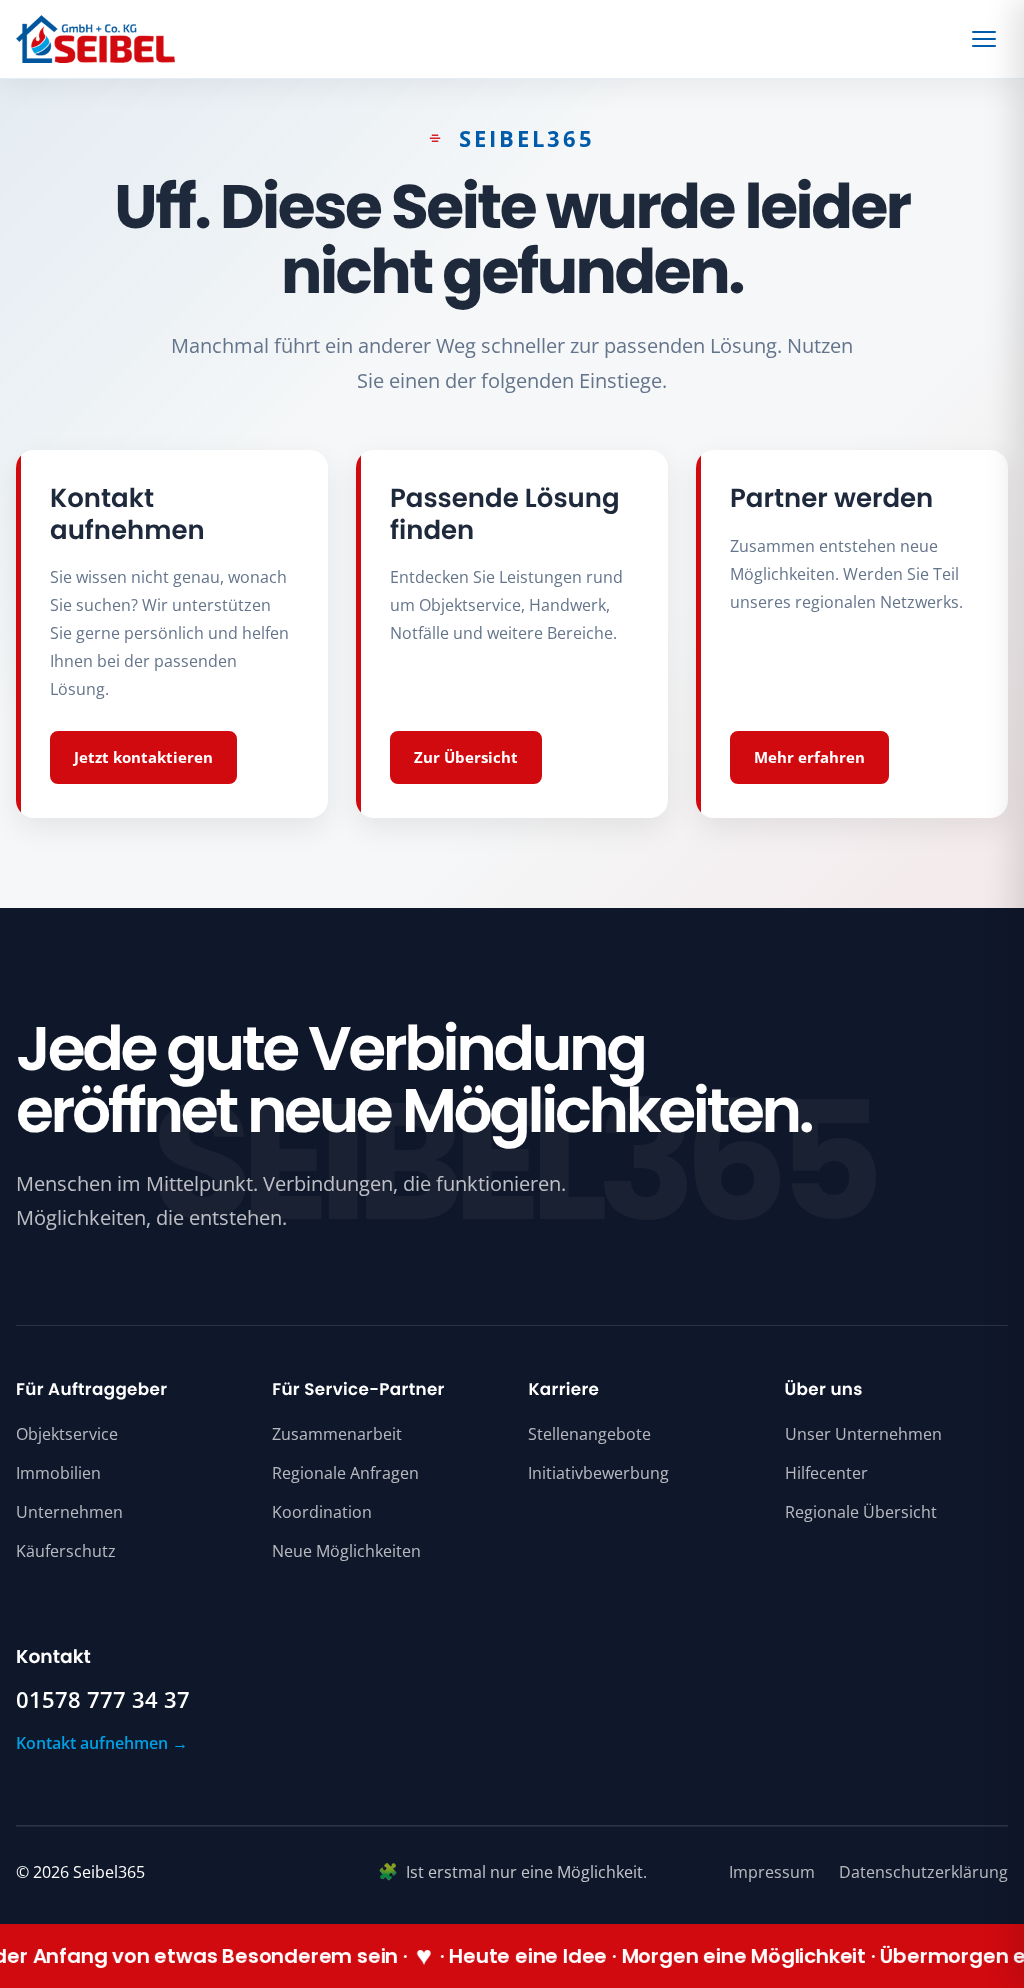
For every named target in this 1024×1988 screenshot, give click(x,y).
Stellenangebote (589, 1434)
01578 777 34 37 (103, 1700)
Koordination (322, 1512)
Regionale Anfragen (345, 1473)
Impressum (772, 1872)
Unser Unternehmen (863, 1434)
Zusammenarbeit (337, 1434)
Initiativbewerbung (598, 1473)
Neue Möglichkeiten (346, 1551)
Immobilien (58, 1473)
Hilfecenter (826, 1473)
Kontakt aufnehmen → (102, 1743)
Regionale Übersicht (861, 1512)
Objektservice (67, 1434)
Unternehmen (69, 1512)
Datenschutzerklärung (923, 1872)
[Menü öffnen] (987, 39)
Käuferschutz (66, 1551)
